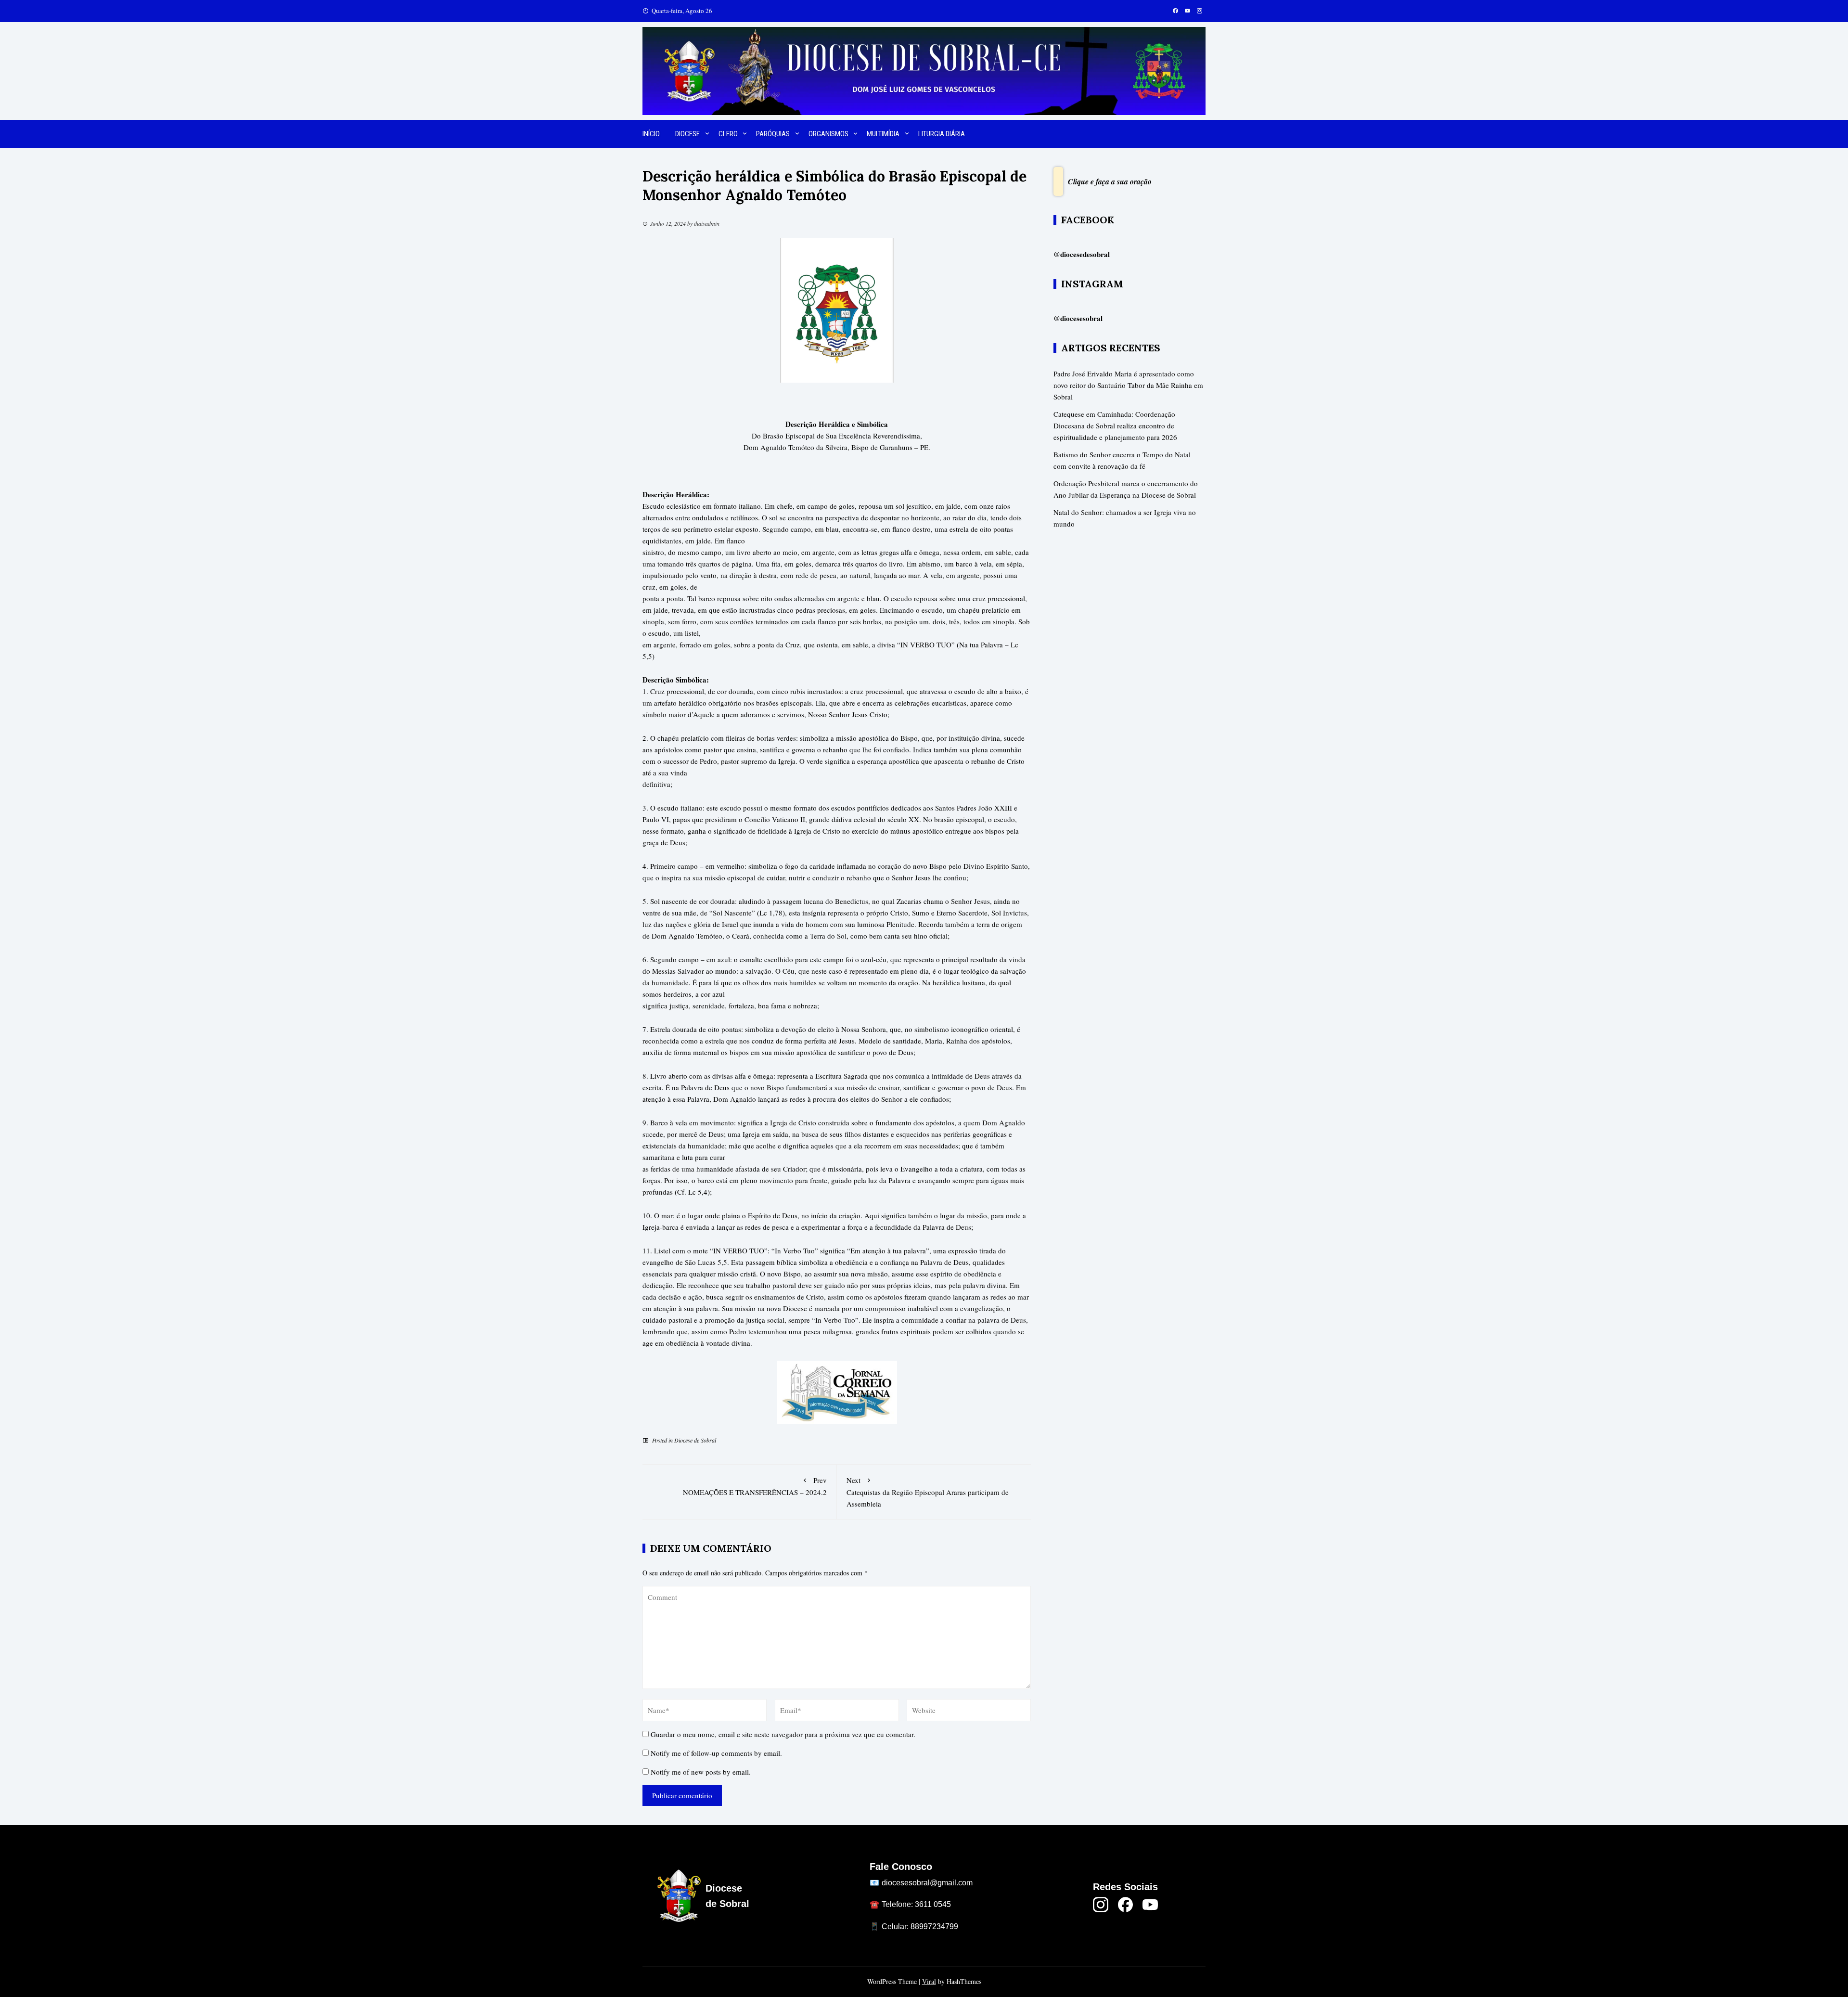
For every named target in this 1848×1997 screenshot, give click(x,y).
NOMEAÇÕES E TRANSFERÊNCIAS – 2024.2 (755, 1486)
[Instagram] (1101, 1905)
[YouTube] (1150, 1905)
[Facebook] (1126, 1905)
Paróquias (773, 134)
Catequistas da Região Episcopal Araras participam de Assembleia (928, 1492)
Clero (728, 134)
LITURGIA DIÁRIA (942, 134)
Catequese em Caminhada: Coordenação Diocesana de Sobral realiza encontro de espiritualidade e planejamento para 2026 (1115, 425)
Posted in (662, 1440)
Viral (929, 1981)
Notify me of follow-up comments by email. (716, 1753)
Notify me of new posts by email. (701, 1772)
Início (651, 134)
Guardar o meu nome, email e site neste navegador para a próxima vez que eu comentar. (783, 1734)
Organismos (828, 134)
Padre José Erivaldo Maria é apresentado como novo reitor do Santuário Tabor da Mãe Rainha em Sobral (1128, 385)
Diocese (687, 134)
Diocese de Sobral (695, 1440)
